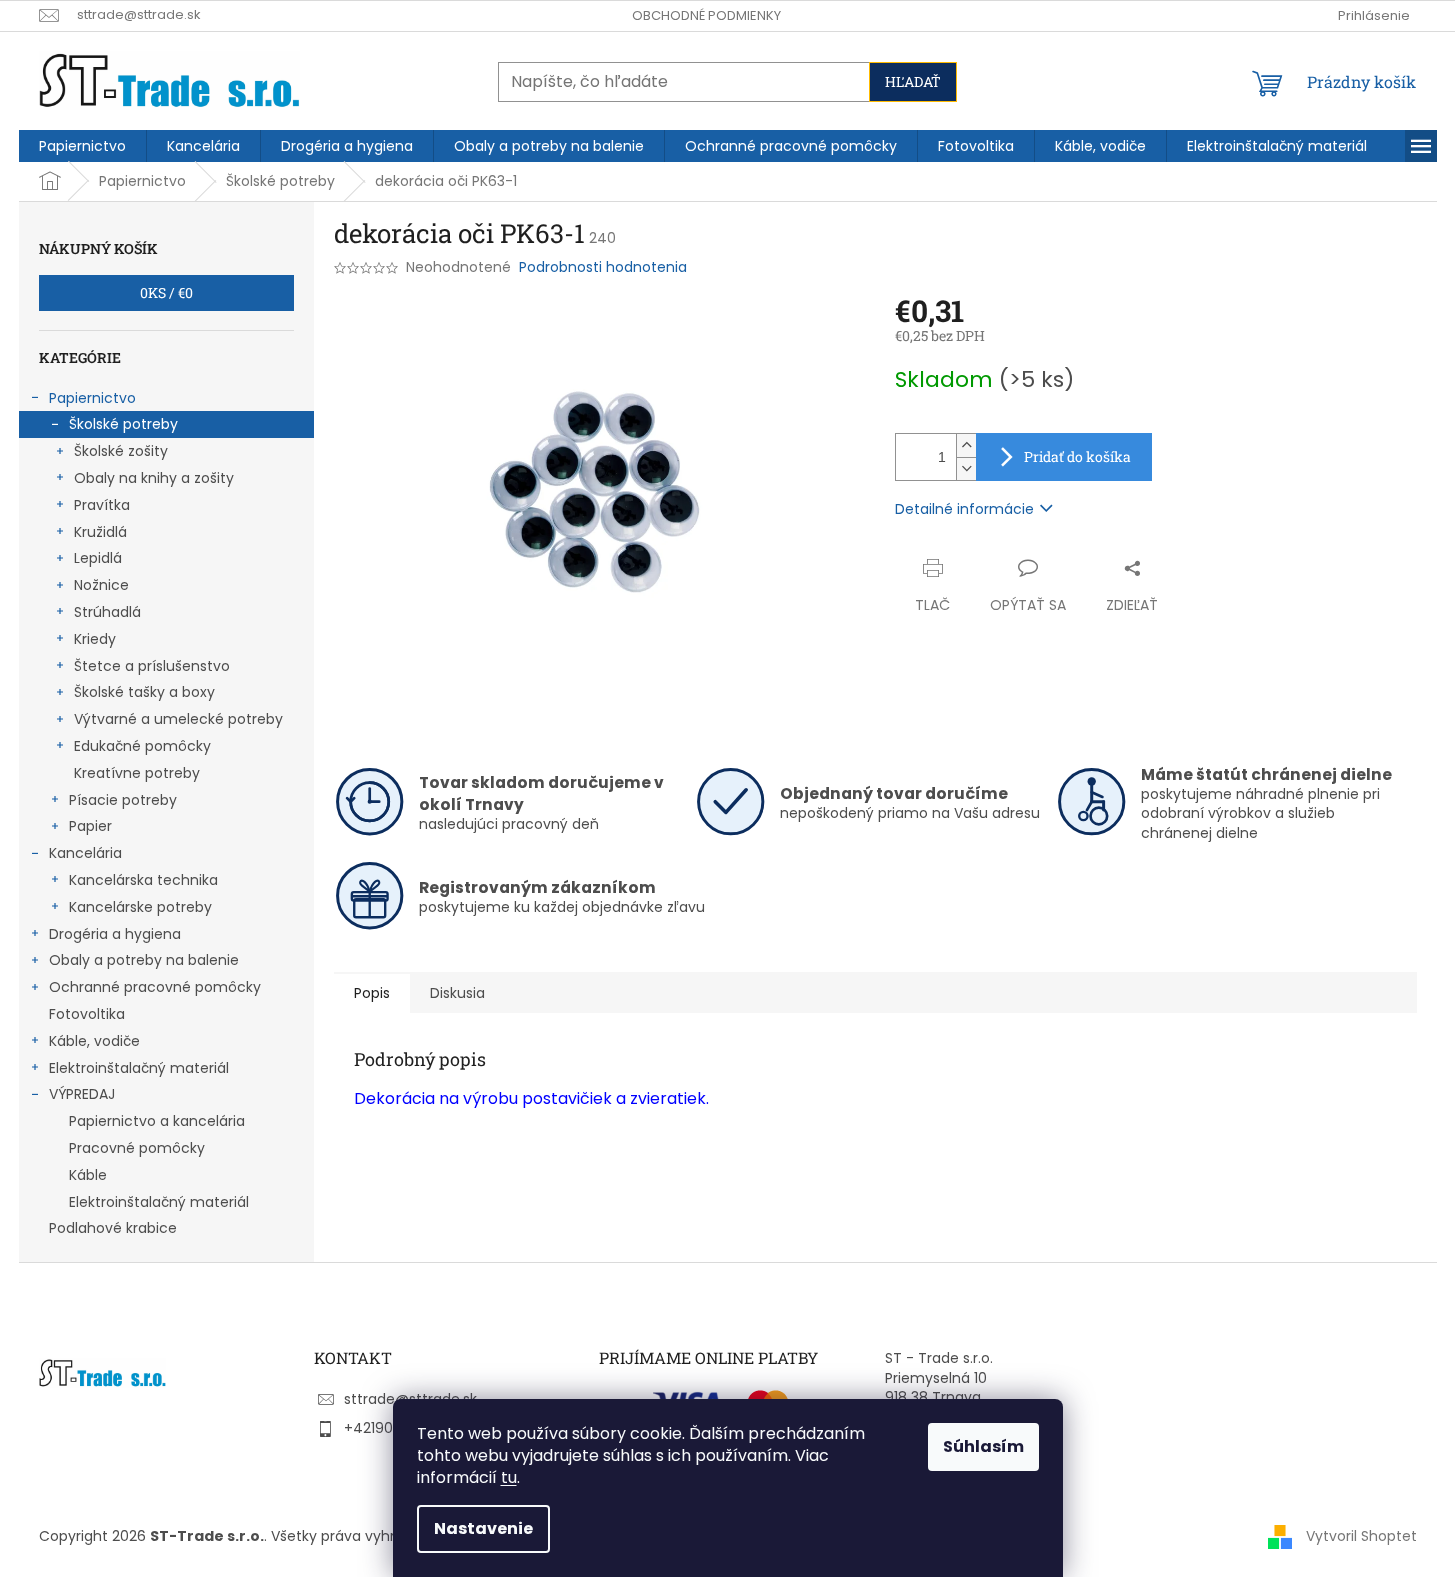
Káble (88, 1175)
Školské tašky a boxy (144, 692)
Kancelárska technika (143, 880)
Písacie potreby (123, 800)
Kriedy (95, 639)
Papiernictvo (92, 398)
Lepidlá (98, 558)
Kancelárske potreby (140, 907)
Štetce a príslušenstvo (152, 666)
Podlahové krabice (113, 1228)
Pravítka (102, 505)
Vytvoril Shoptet (1361, 1535)
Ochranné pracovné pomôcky (155, 987)
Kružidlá (100, 532)
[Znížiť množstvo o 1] (966, 468)
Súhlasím (983, 1446)
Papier (90, 826)
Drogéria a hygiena (115, 934)
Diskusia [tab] (457, 993)
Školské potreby (123, 424)
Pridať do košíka (1077, 456)
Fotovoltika (87, 1014)
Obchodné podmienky (706, 15)
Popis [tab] (372, 993)
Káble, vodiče (94, 1041)
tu (509, 1477)
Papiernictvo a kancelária (157, 1121)
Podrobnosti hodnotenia (603, 267)
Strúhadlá (107, 612)
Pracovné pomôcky (137, 1148)
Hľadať (913, 81)
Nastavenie (483, 1528)
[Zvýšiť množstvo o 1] (966, 445)
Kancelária (85, 853)
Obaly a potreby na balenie (144, 960)
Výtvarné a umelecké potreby (178, 719)
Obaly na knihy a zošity (154, 478)
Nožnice (101, 585)
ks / (166, 292)
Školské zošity (121, 451)
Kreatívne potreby (137, 773)
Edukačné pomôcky (142, 746)
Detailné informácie (964, 509)
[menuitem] (82, 146)
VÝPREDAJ (82, 1094)
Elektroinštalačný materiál (139, 1068)
